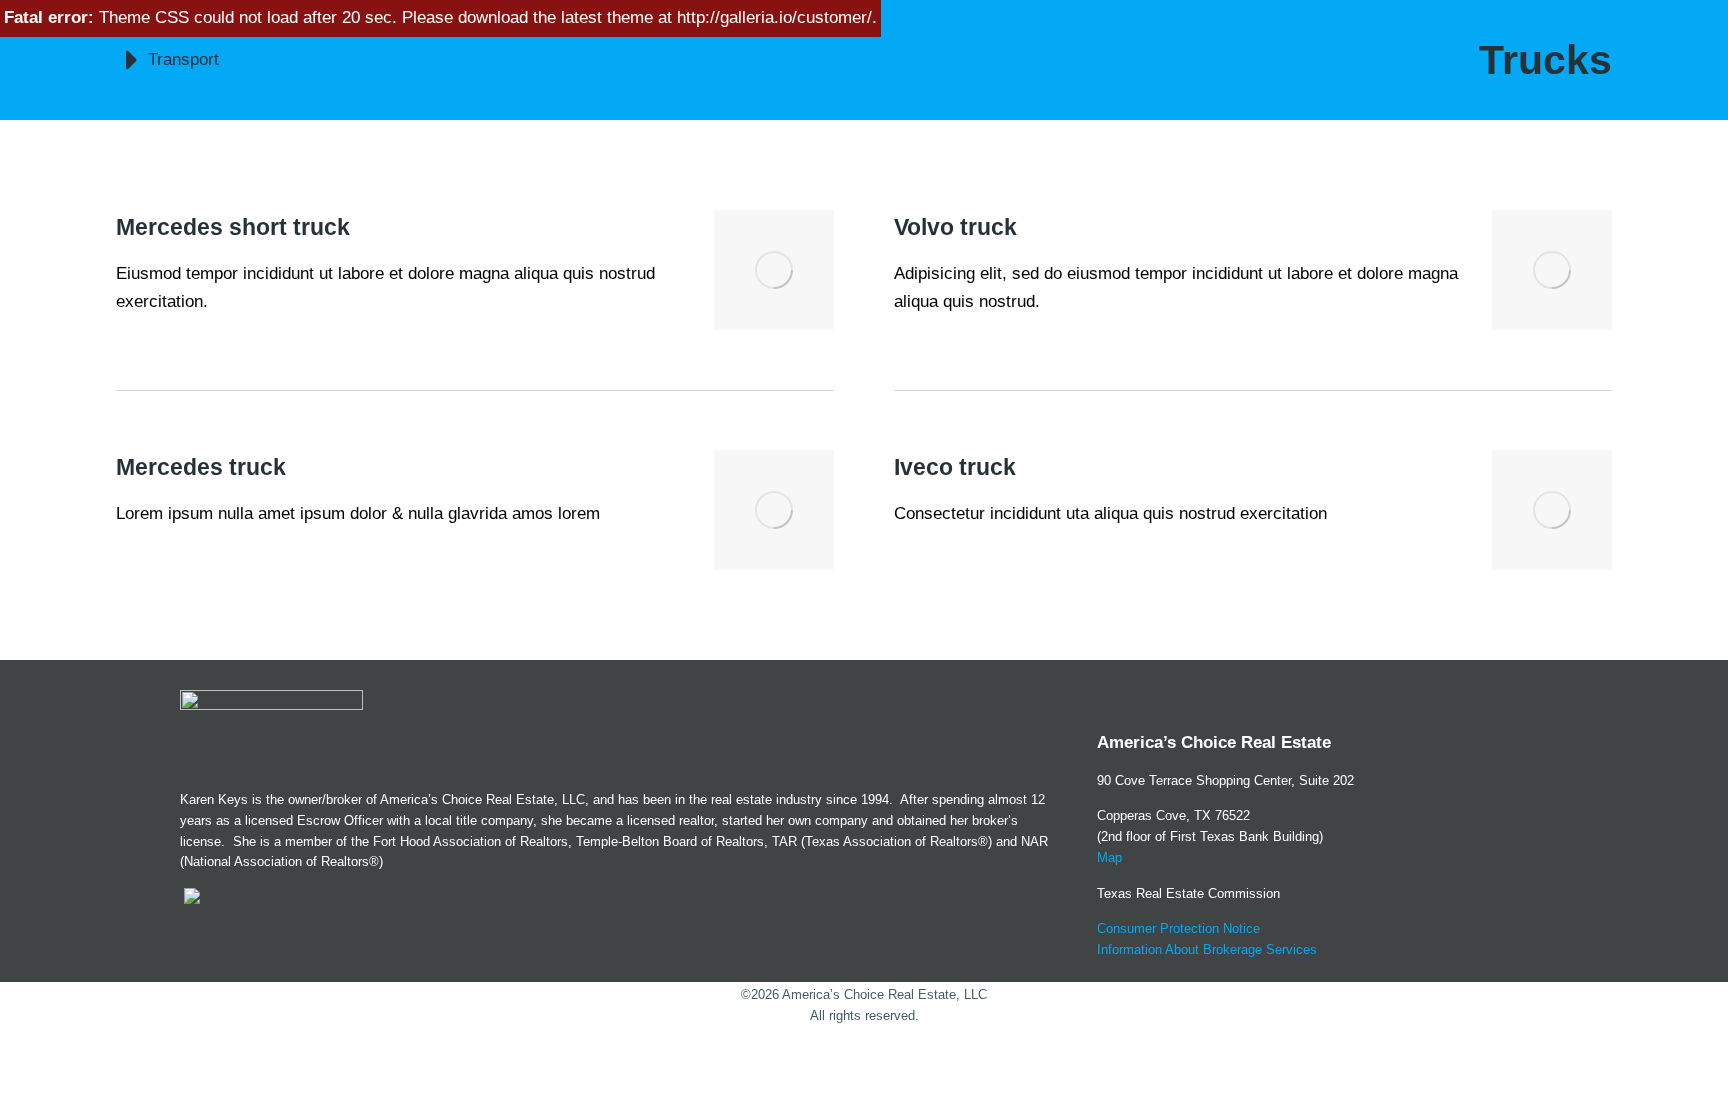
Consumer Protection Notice (1178, 928)
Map (1109, 857)
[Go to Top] (1687, 1076)
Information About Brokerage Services (1207, 949)
